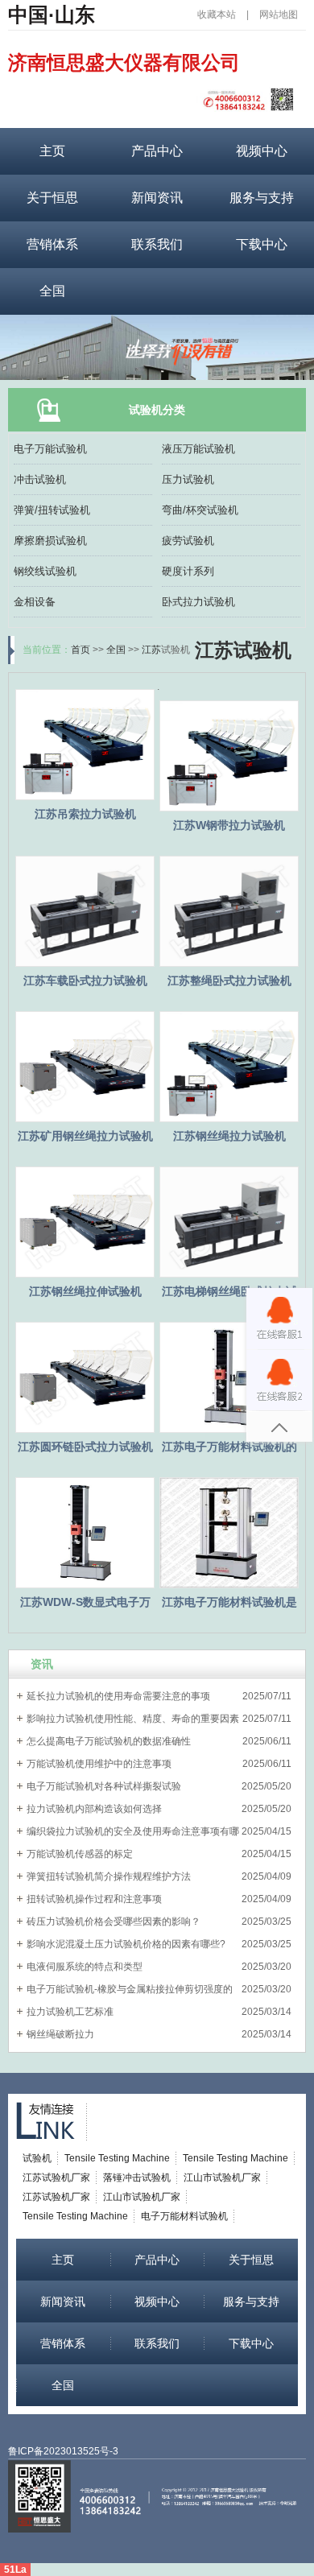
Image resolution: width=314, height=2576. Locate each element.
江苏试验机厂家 (56, 2178)
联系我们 (157, 244)
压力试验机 (188, 479)
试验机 (37, 2158)
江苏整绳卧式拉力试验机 (229, 980)
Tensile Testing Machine (117, 2158)
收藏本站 (217, 14)
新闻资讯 (157, 198)
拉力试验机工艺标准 (70, 2012)
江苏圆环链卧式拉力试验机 (85, 1447)
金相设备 (35, 602)
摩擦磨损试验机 (50, 541)
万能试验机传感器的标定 (80, 1854)
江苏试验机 (243, 650)
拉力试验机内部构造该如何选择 (94, 1809)
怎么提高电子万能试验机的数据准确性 (109, 1741)
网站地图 (279, 14)
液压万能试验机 (198, 449)
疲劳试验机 (188, 541)
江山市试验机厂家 (222, 2178)
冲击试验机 (40, 479)
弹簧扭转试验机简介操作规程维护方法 (109, 1876)
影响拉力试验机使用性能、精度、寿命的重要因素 (133, 1719)
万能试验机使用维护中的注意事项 (99, 1764)
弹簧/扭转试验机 (52, 510)
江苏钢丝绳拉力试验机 (229, 1136)
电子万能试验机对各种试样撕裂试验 (104, 1786)
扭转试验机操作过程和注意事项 (94, 1899)
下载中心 (262, 244)
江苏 (151, 650)
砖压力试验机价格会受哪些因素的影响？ (114, 1922)
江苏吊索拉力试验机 (85, 814)
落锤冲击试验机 (137, 2178)
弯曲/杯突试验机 (200, 510)
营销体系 (52, 244)
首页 (81, 650)
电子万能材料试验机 (184, 2216)
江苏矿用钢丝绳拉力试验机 (85, 1136)
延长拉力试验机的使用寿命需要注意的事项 (118, 1696)
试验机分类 (157, 410)
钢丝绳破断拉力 (60, 2034)
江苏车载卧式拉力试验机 (85, 980)
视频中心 (262, 151)
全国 (52, 291)
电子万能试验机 (50, 449)
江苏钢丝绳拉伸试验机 (85, 1291)
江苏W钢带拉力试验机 (229, 825)
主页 (52, 151)
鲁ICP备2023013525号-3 (63, 2451)
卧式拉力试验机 (198, 602)
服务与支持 (262, 198)
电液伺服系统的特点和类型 (85, 1967)
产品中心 (157, 151)
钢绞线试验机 (45, 571)
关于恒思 (52, 198)
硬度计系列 (188, 571)
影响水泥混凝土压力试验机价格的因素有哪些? (126, 1944)
